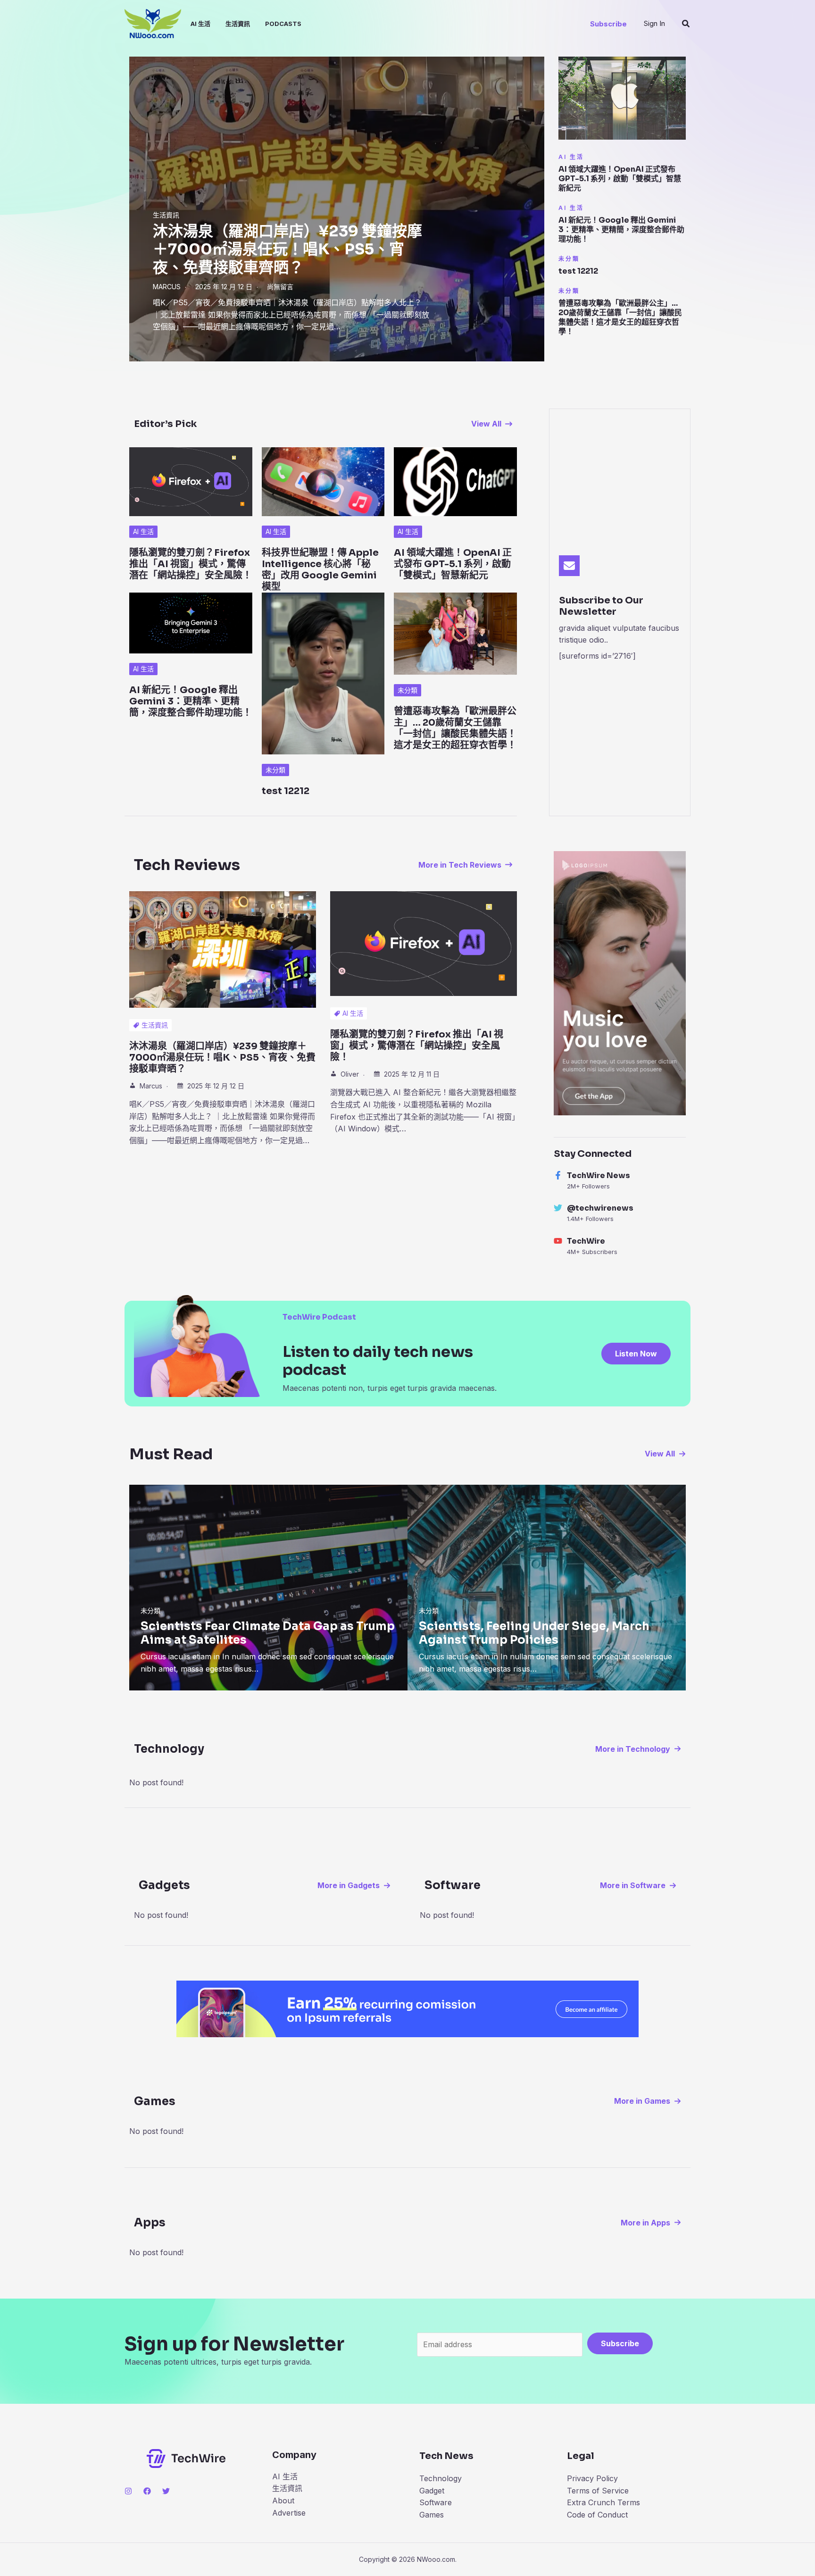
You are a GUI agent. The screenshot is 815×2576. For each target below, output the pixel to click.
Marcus (167, 287)
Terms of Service (598, 2491)
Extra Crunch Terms (603, 2502)
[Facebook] (147, 2491)
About (283, 2501)
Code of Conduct (597, 2515)
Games (432, 2515)
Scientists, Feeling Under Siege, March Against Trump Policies (534, 1633)
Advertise (289, 2513)
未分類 (569, 259)
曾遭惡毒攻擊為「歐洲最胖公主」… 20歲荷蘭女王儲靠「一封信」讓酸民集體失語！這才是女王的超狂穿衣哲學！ (620, 317)
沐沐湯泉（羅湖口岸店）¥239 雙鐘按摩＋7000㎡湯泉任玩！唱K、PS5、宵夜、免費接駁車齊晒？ (287, 249)
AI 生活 (200, 24)
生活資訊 (238, 24)
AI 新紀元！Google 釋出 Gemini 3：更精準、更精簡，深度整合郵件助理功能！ (621, 230)
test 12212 (578, 271)
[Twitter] (166, 2491)
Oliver (350, 1074)
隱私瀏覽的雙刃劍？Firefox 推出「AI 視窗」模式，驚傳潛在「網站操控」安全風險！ (191, 564)
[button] (608, 24)
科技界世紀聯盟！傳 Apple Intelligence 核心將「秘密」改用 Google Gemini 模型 (320, 570)
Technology (441, 2478)
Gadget (432, 2491)
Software (436, 2502)
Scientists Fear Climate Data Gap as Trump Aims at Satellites (268, 1633)
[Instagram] (128, 2491)
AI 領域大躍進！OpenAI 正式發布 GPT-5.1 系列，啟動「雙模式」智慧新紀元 (620, 179)
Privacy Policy (592, 2478)
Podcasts (283, 24)
